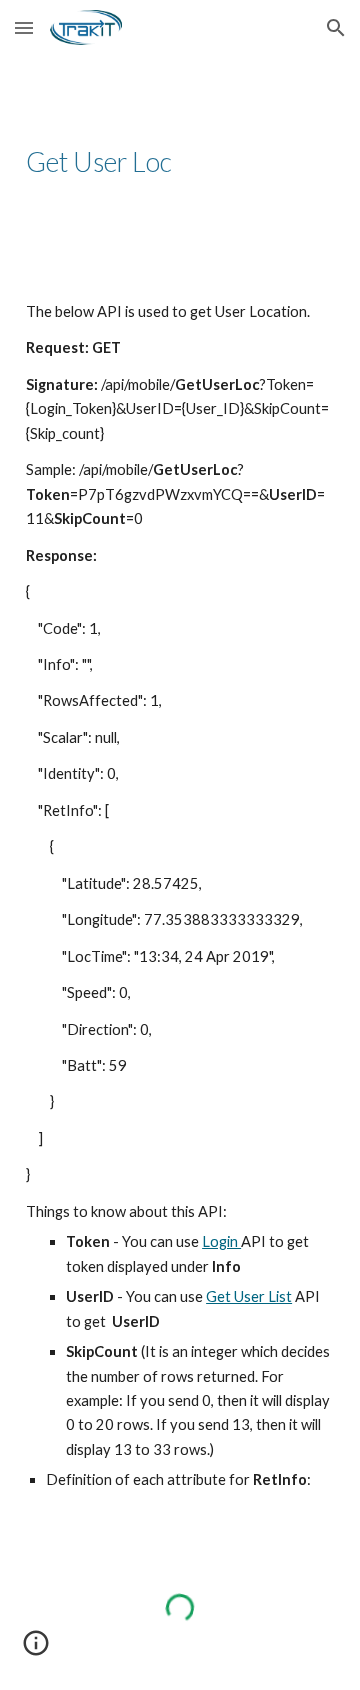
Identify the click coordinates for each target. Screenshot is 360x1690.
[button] (24, 27)
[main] (180, 162)
